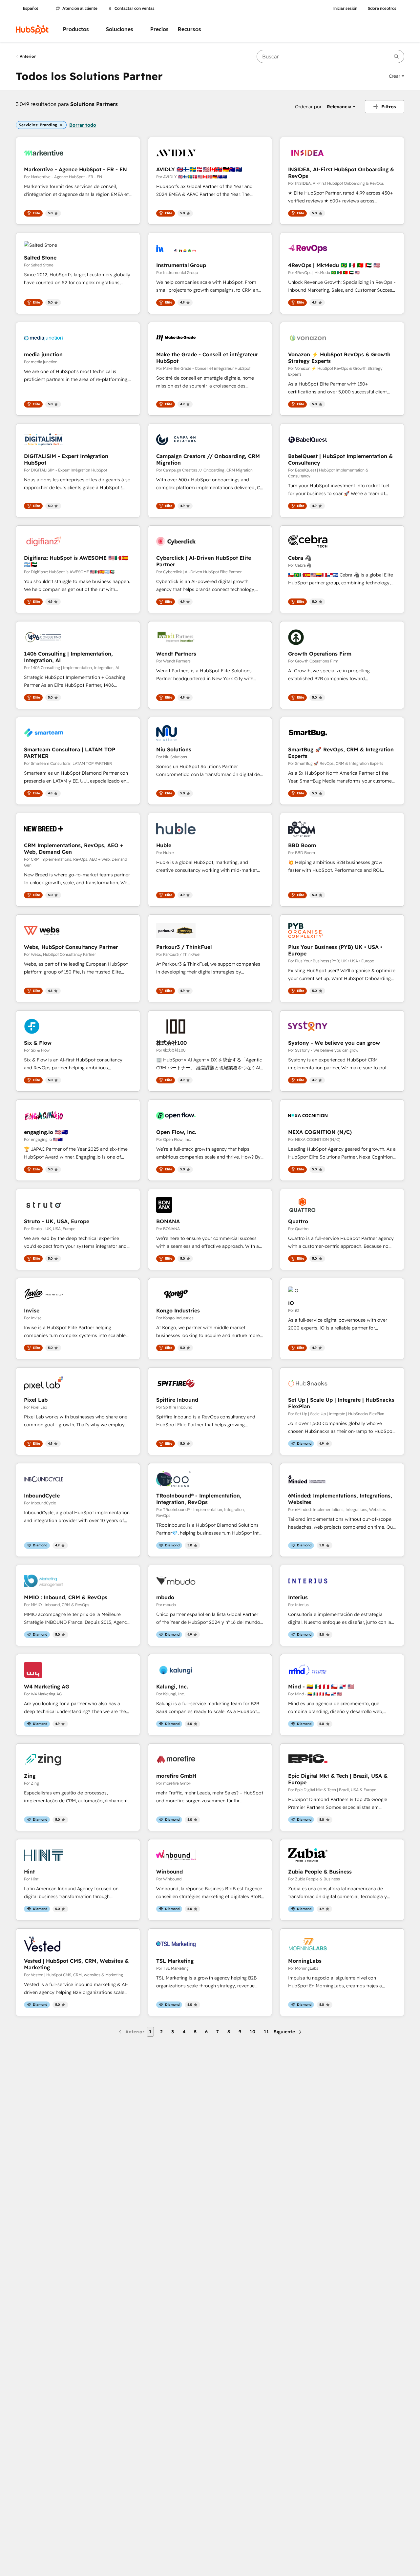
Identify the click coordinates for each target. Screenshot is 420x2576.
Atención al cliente (80, 9)
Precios (159, 29)
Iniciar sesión (345, 9)
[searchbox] (330, 56)
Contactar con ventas (135, 9)
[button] (397, 76)
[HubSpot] (32, 30)
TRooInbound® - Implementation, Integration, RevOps (199, 1499)
